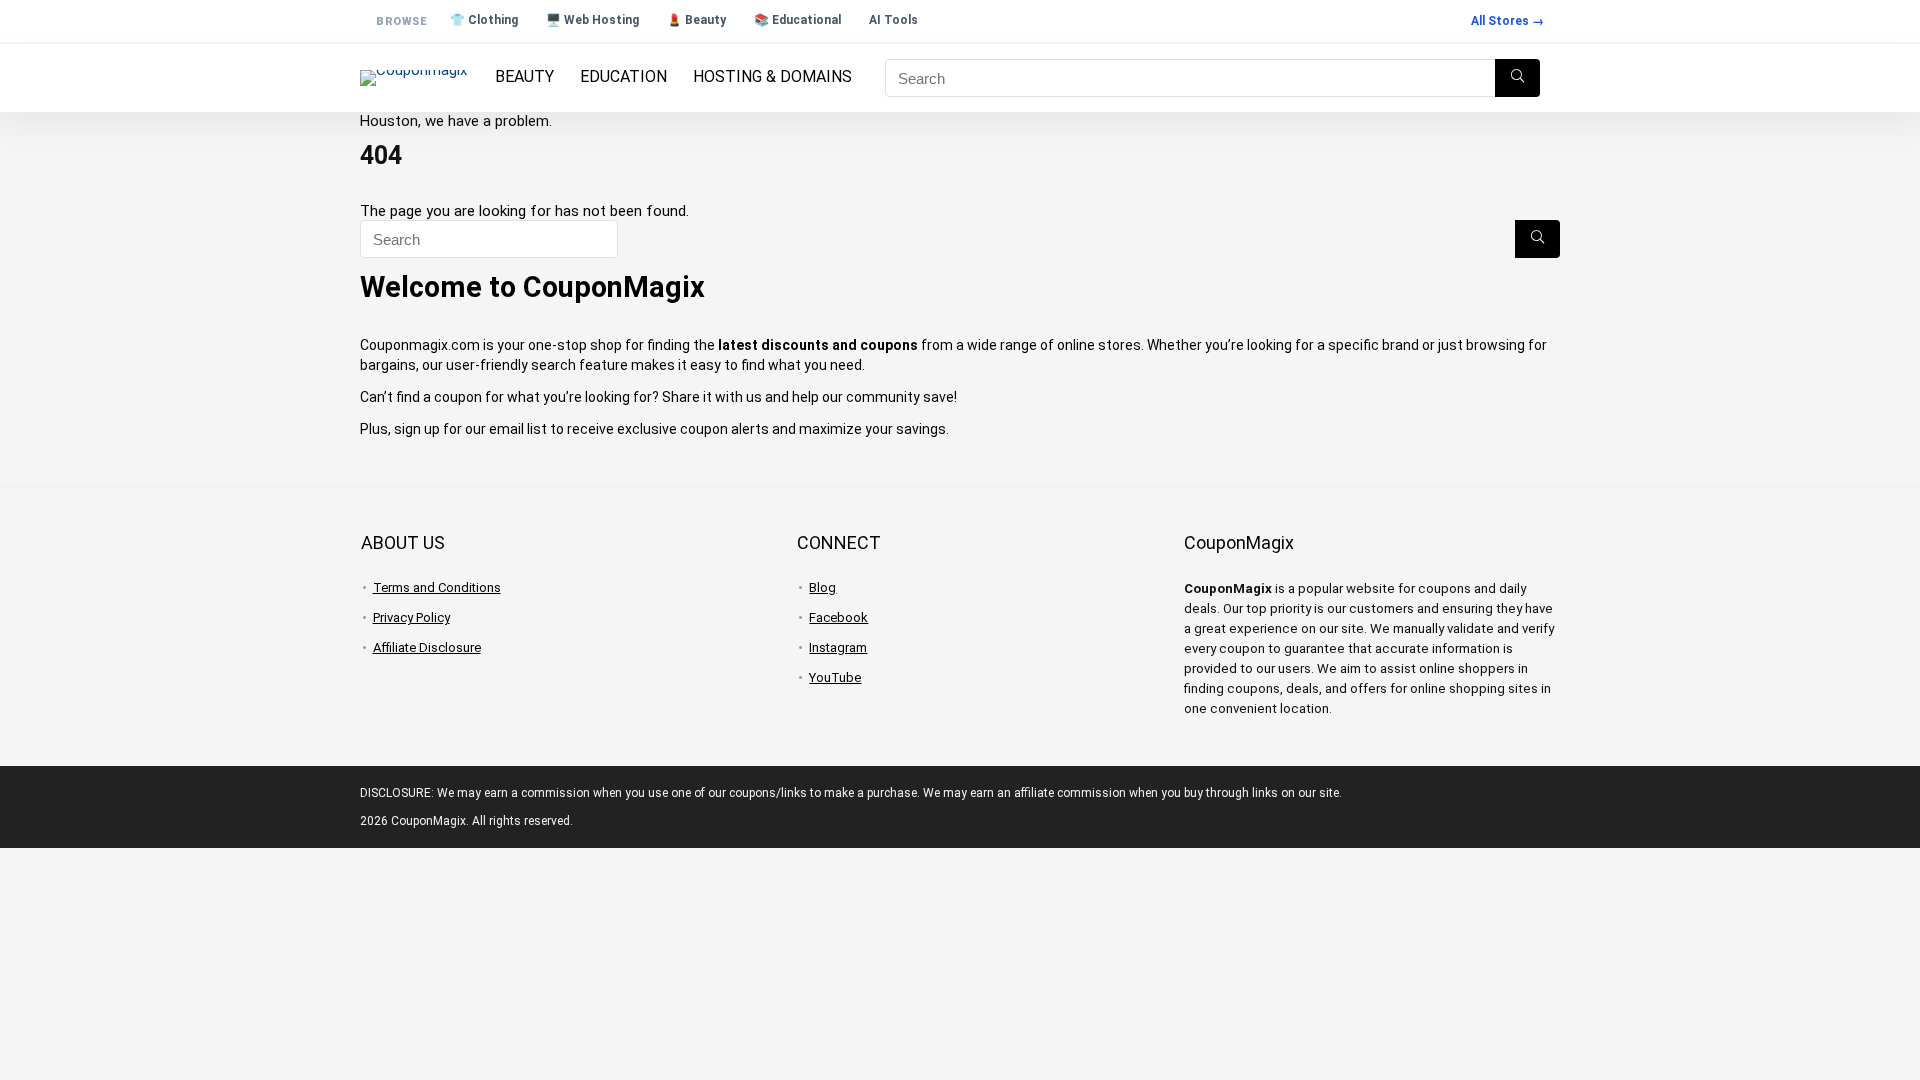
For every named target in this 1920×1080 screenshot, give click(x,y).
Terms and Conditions (437, 587)
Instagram (838, 647)
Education (623, 76)
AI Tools (893, 20)
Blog (822, 587)
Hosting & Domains (772, 76)
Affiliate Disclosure (427, 647)
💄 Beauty (696, 20)
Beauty (524, 76)
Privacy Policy (411, 617)
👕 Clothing (484, 20)
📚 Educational (797, 20)
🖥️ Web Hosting (592, 20)
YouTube (835, 677)
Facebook (838, 617)
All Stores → (1507, 21)
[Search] (1517, 78)
